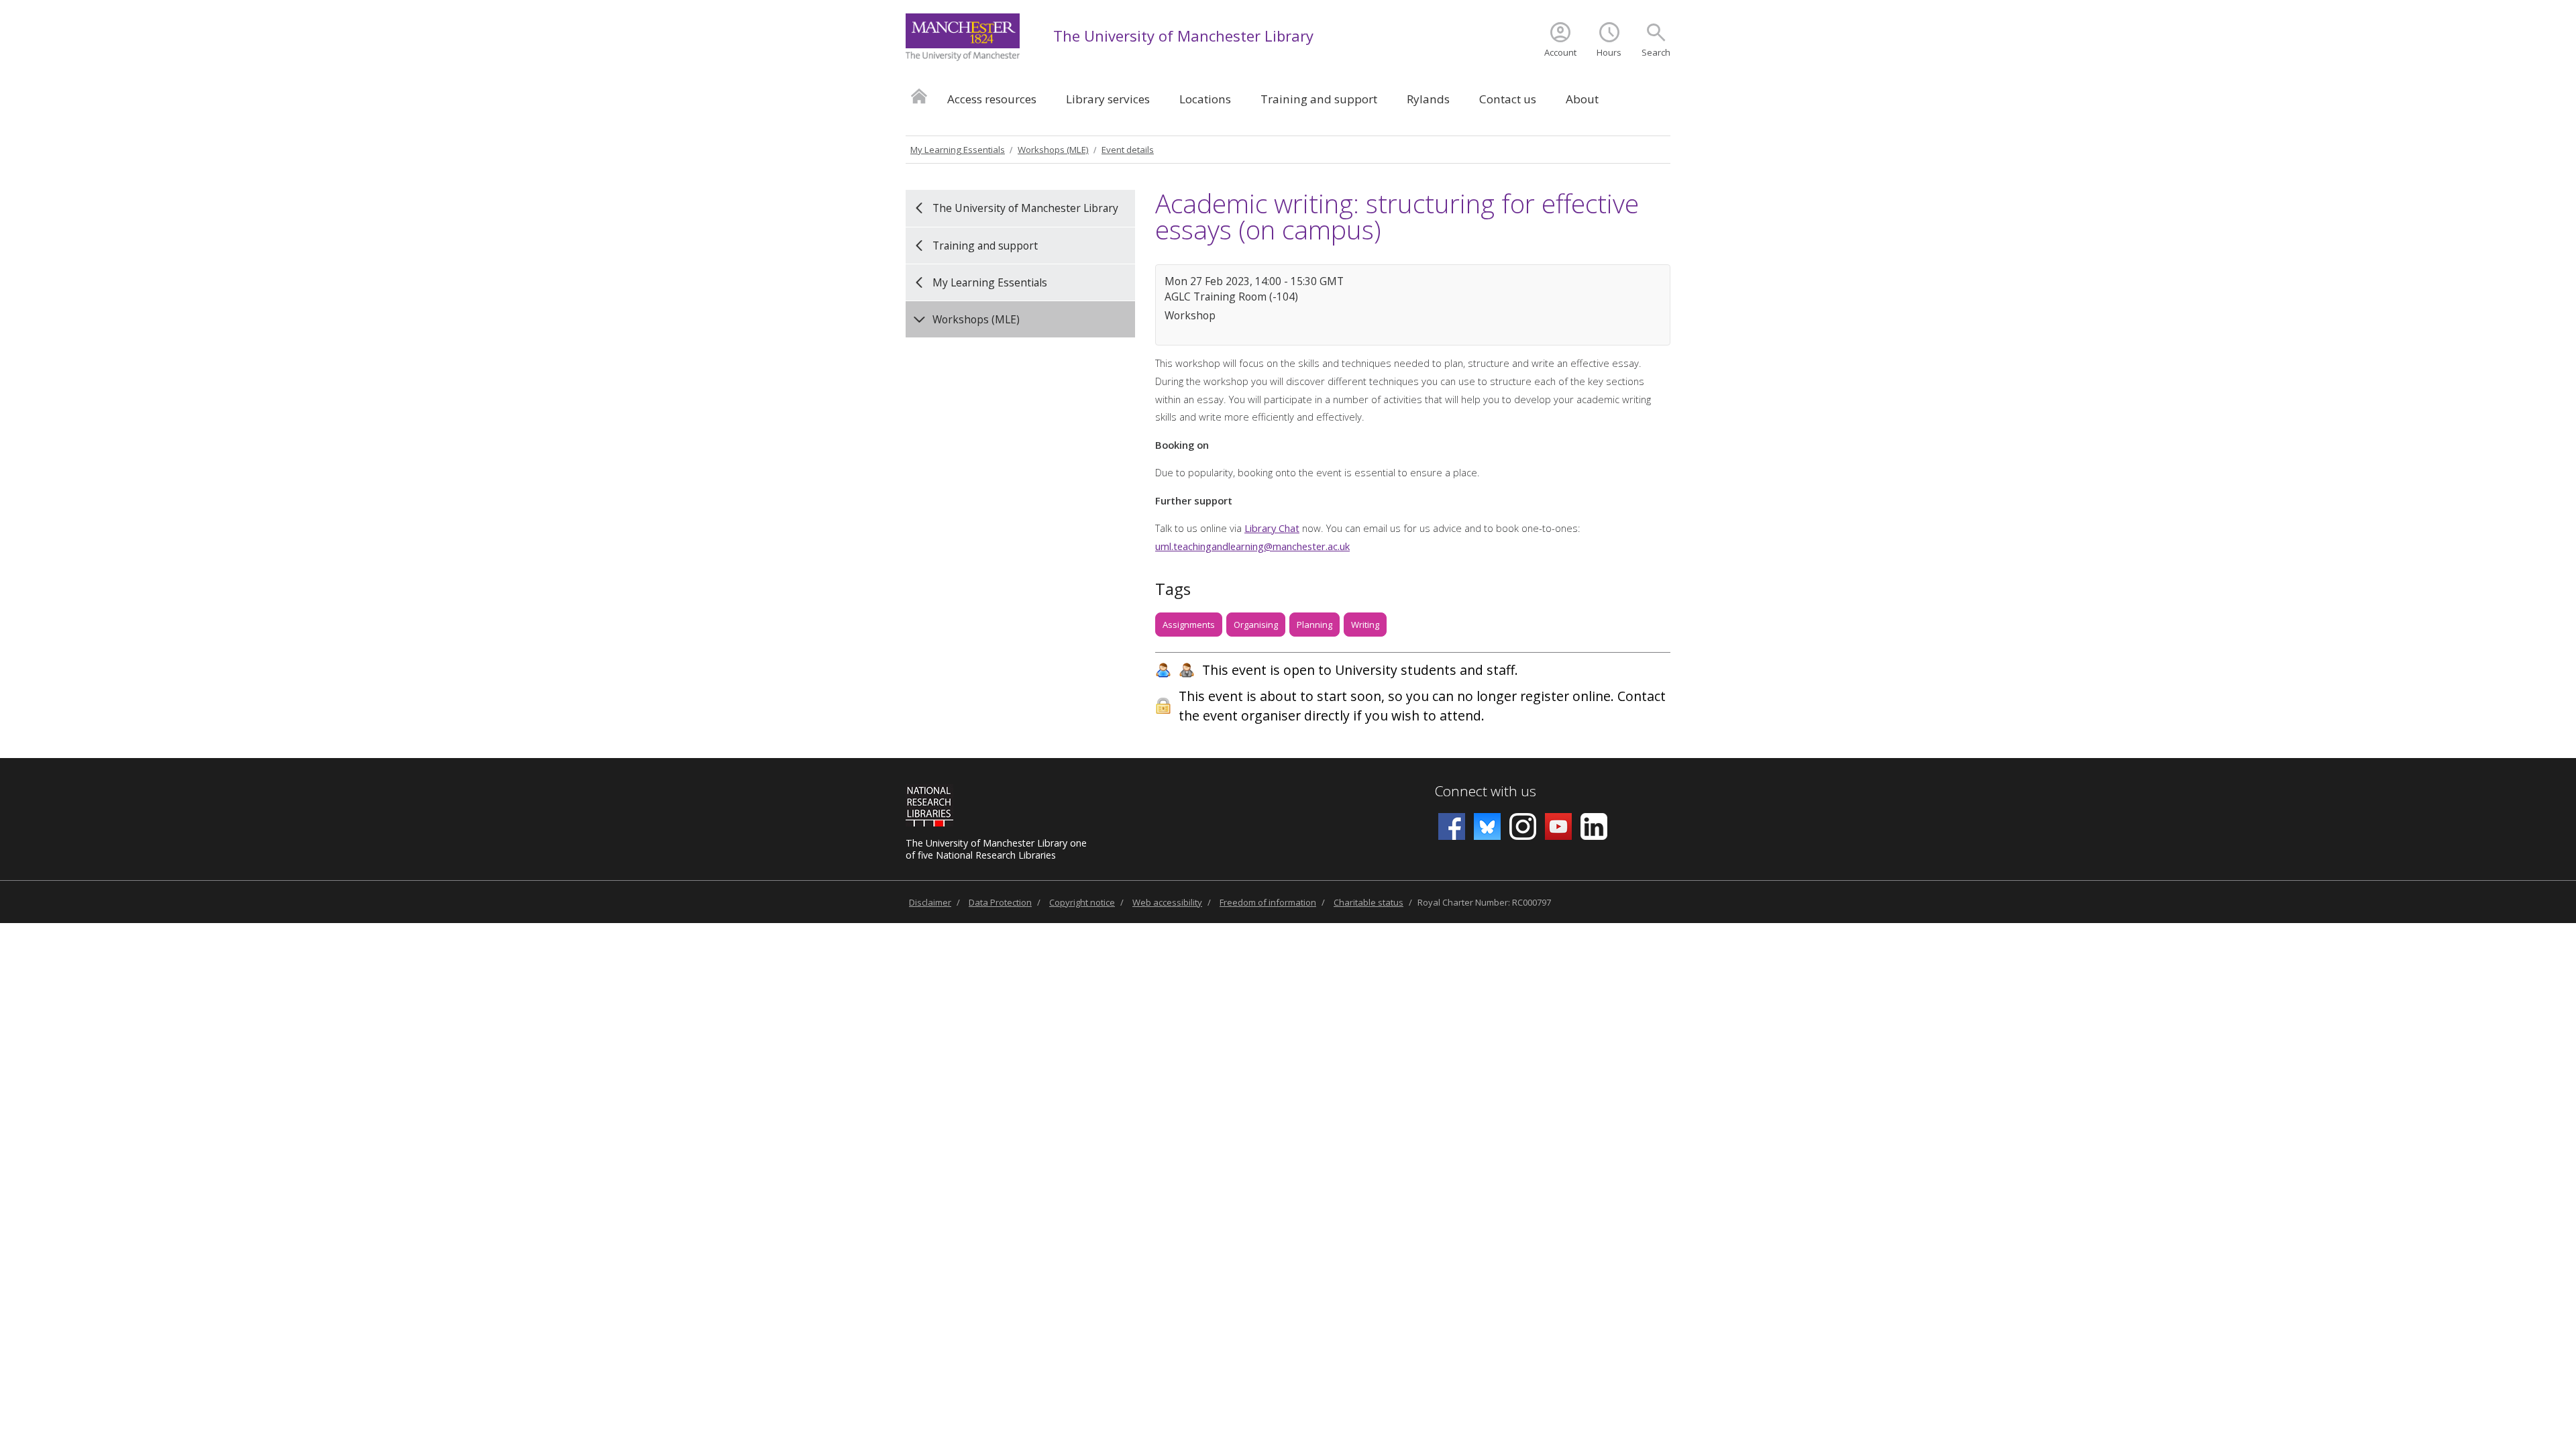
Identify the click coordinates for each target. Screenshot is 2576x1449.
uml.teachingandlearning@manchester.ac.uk (1252, 546)
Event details (1128, 150)
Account (1560, 52)
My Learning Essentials (958, 150)
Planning (1314, 625)
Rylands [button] (1428, 99)
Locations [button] (1205, 99)
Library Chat (1272, 528)
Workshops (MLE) (1053, 150)
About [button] (1582, 99)
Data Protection (1000, 902)
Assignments (1189, 625)
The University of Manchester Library (1183, 36)
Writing (1365, 625)
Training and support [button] (1319, 99)
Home (919, 96)
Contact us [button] (1508, 99)
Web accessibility (1167, 902)
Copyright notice (1082, 902)
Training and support (985, 246)
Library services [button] (1108, 99)
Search (1656, 52)
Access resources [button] (992, 99)
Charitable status (1368, 902)
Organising (1256, 625)
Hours (1609, 52)
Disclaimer (930, 902)
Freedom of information (1268, 902)
